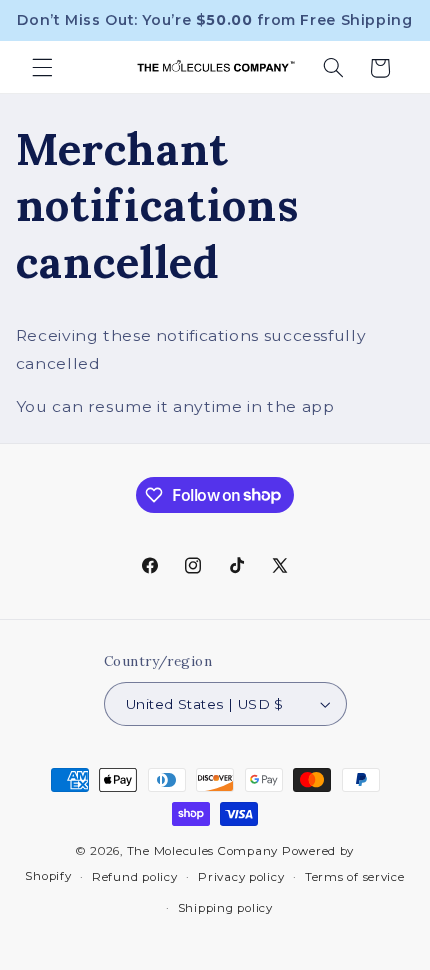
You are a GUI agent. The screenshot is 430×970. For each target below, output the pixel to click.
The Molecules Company (202, 851)
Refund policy (135, 877)
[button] (42, 68)
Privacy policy (241, 877)
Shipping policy (225, 908)
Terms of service (355, 877)
